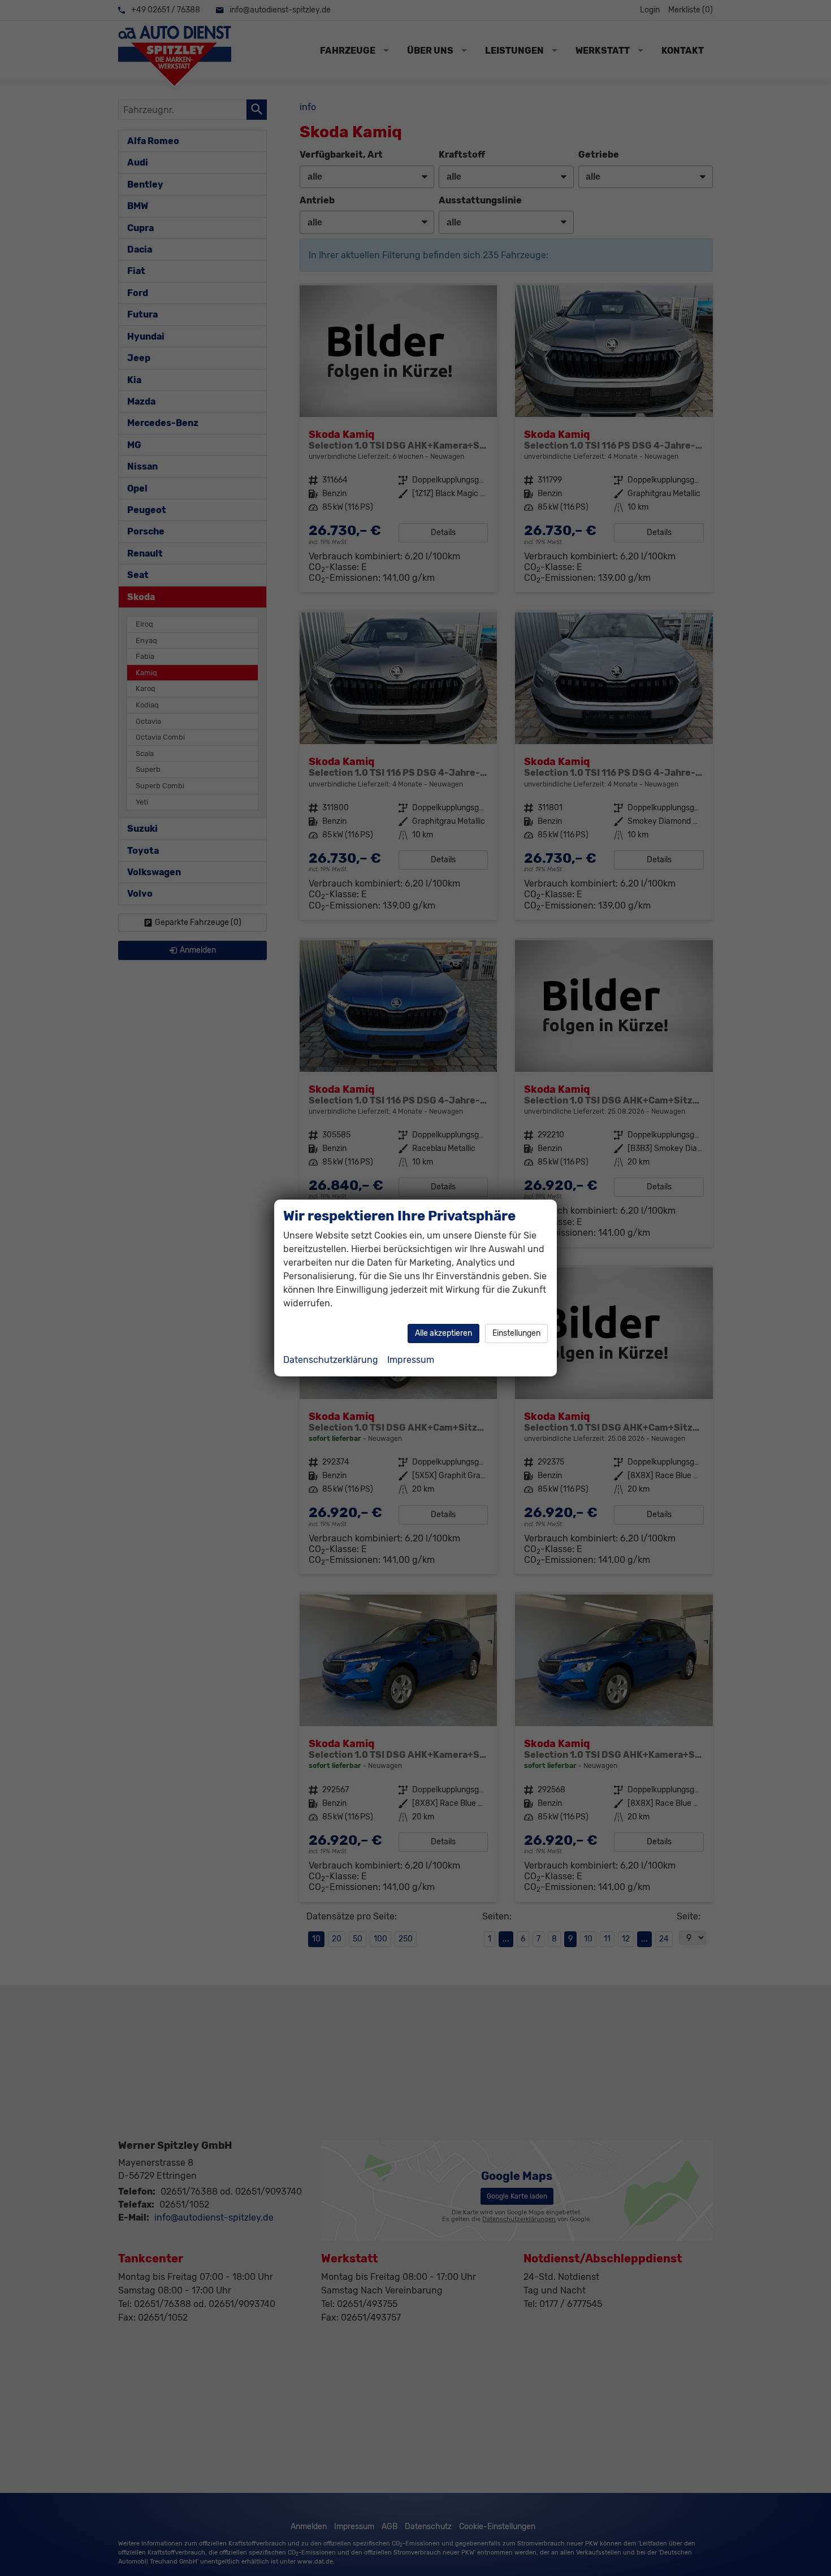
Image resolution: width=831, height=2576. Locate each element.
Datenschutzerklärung (331, 1360)
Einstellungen (516, 1333)
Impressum (411, 1360)
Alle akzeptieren (443, 1333)
